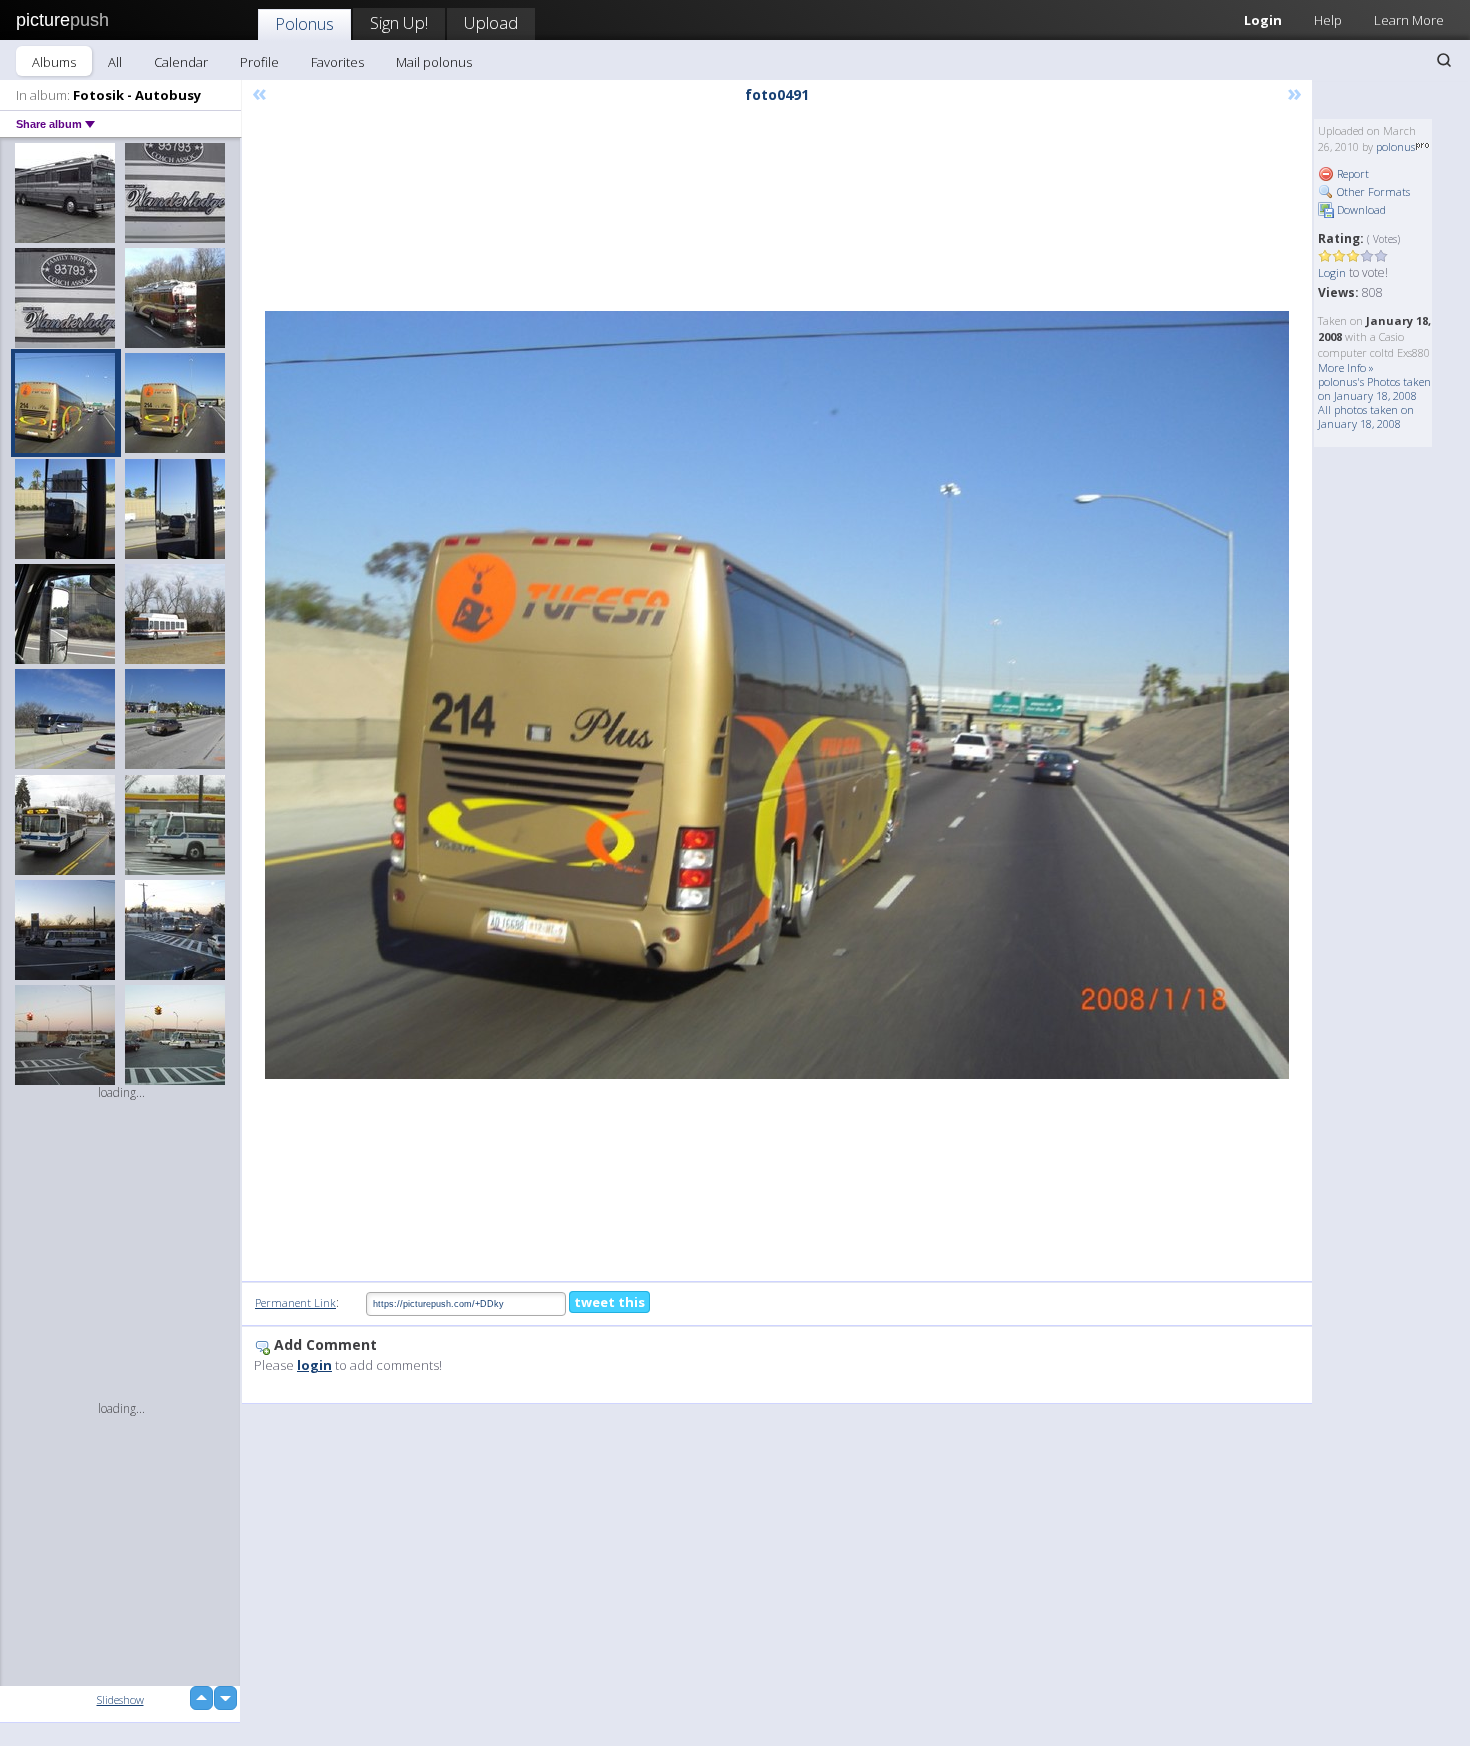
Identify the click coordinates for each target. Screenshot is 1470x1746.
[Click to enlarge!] (777, 695)
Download (1360, 209)
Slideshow (120, 1699)
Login (1263, 20)
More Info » (1346, 367)
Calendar (181, 62)
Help (1328, 20)
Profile (259, 62)
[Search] (1444, 60)
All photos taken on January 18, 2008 (1366, 416)
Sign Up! (399, 22)
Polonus (304, 23)
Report (1351, 173)
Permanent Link (295, 1302)
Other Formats (1372, 191)
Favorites (337, 62)
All (115, 62)
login (314, 1365)
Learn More (1409, 20)
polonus (1395, 146)
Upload (491, 22)
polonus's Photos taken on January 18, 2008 (1374, 388)
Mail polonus (434, 62)
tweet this (609, 1302)
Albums (54, 62)
